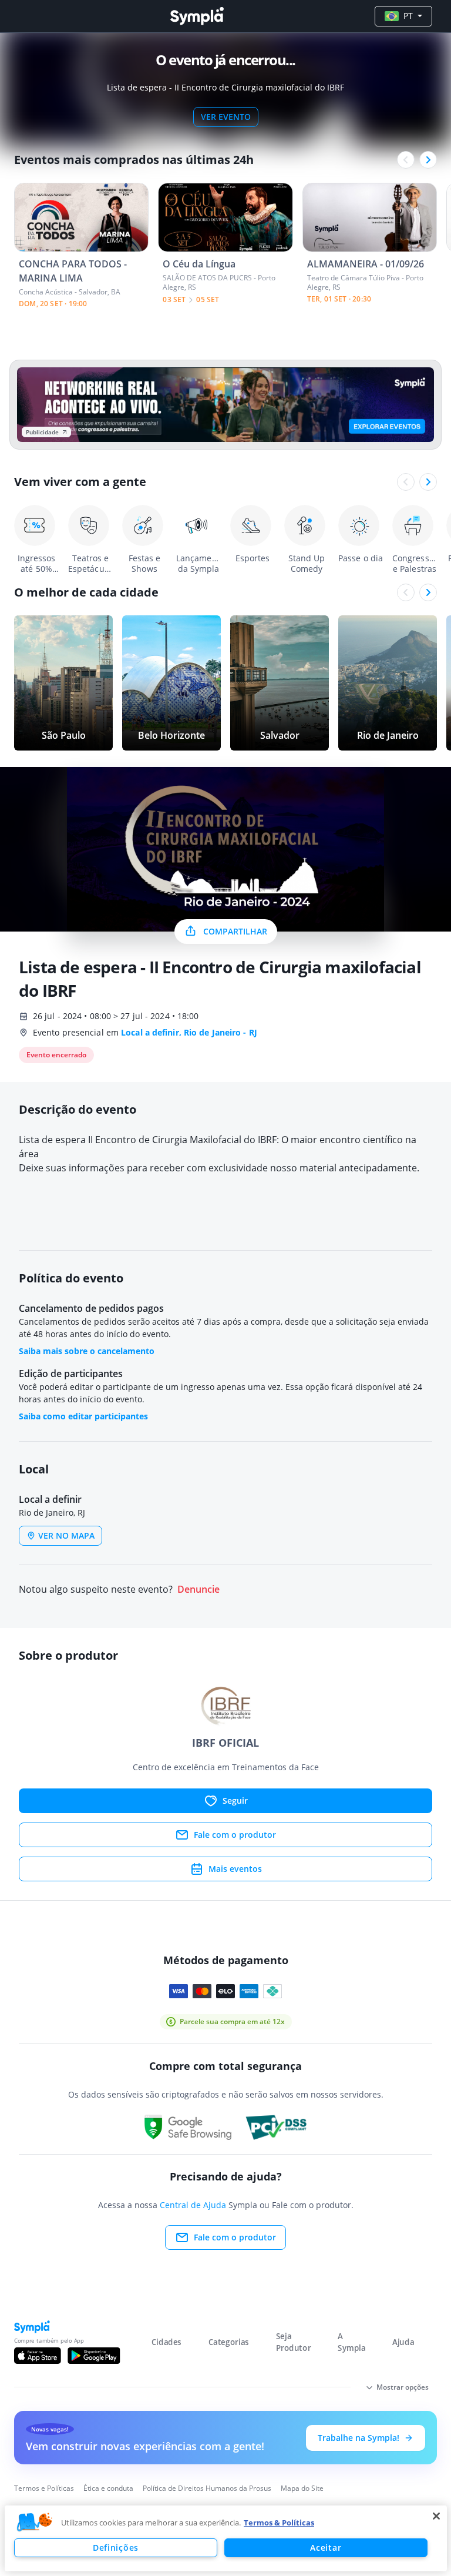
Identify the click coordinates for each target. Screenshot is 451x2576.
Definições (116, 2547)
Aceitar (326, 2547)
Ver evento (226, 117)
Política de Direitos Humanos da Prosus (207, 2488)
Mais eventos (235, 1869)
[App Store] (38, 2356)
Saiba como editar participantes (83, 1416)
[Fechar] (436, 2516)
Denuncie (198, 1590)
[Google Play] (94, 2356)
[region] (226, 2538)
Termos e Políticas (44, 2488)
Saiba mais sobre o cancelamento (87, 1351)
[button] (35, 2523)
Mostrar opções (403, 2387)
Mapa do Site (302, 2488)
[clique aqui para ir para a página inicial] (197, 16)
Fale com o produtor (235, 1835)
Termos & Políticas (279, 2523)
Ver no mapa (66, 1535)
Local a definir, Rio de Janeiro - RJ (189, 1032)
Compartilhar (235, 931)
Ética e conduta (108, 2488)
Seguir (235, 1800)
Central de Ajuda (193, 2205)
